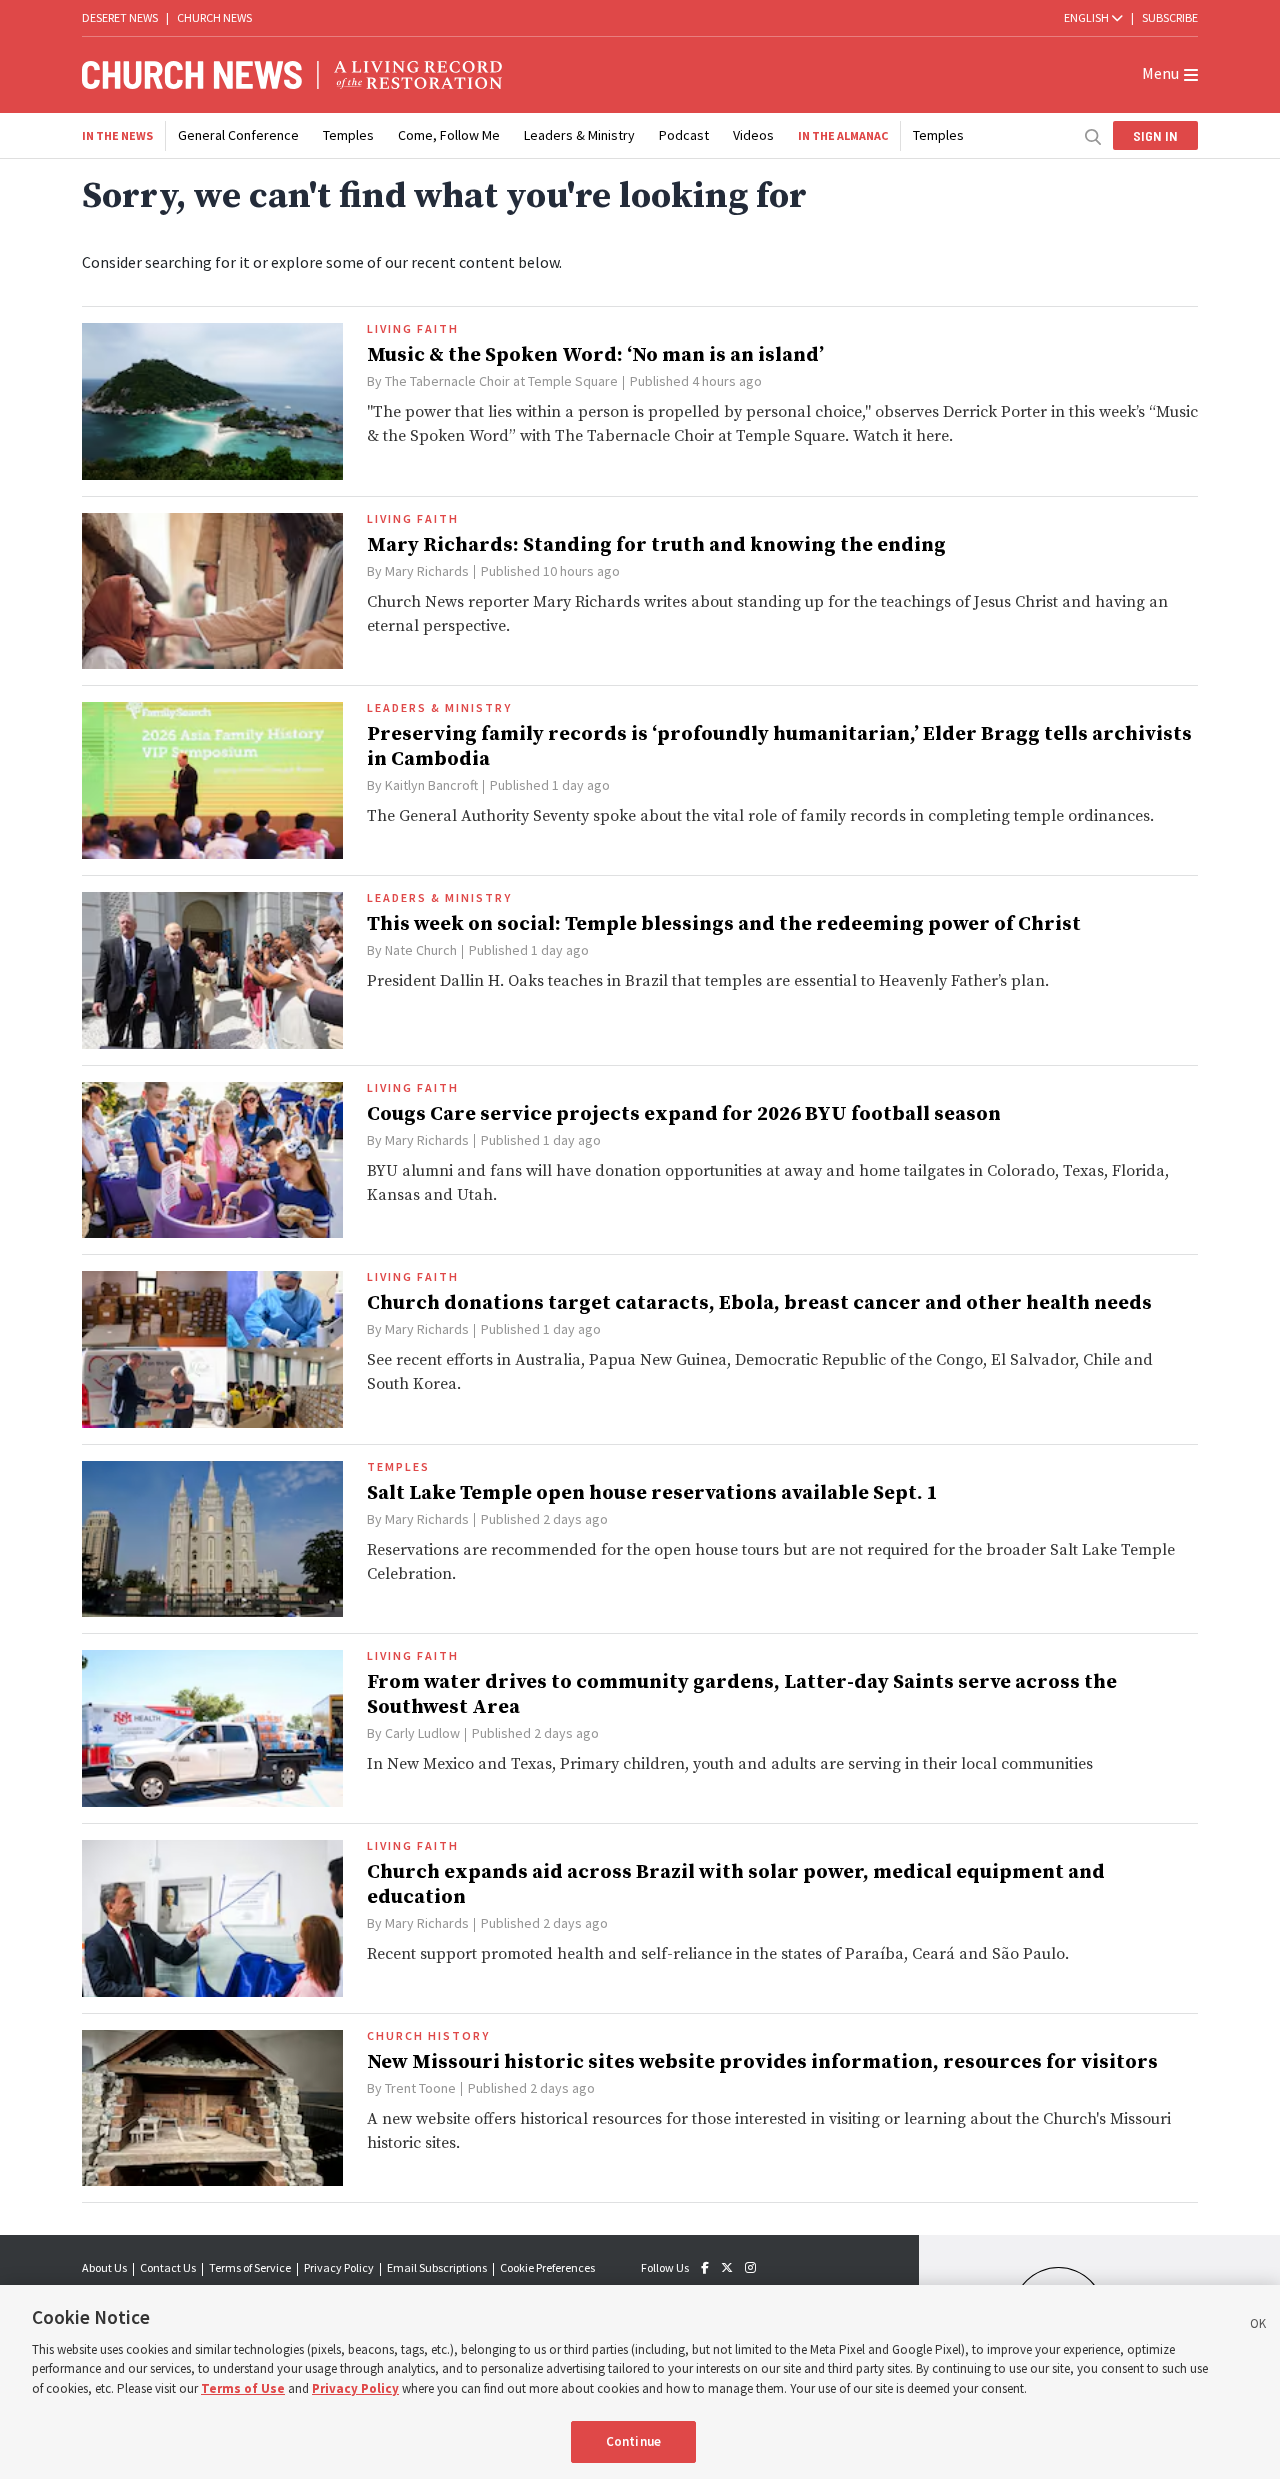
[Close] (1258, 2327)
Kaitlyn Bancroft (431, 785)
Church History (428, 2036)
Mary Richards (427, 571)
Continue (633, 2441)
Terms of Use (243, 2388)
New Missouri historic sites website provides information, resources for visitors (762, 2062)
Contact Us (168, 2267)
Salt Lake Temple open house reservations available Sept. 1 (652, 1493)
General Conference (238, 135)
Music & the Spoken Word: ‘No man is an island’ (595, 355)
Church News (214, 17)
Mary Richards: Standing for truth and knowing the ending (656, 545)
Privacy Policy (339, 2267)
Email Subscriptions (437, 2267)
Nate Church (421, 950)
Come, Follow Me (449, 135)
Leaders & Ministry (579, 135)
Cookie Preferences (547, 2267)
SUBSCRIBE (1170, 17)
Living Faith (413, 329)
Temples (348, 135)
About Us (104, 2267)
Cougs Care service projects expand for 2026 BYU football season (684, 1114)
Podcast (684, 135)
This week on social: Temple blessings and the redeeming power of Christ (724, 924)
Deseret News (120, 17)
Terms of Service (250, 2267)
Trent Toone (420, 2088)
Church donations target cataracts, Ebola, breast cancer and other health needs (759, 1303)
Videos (753, 135)
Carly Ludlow (422, 1733)
